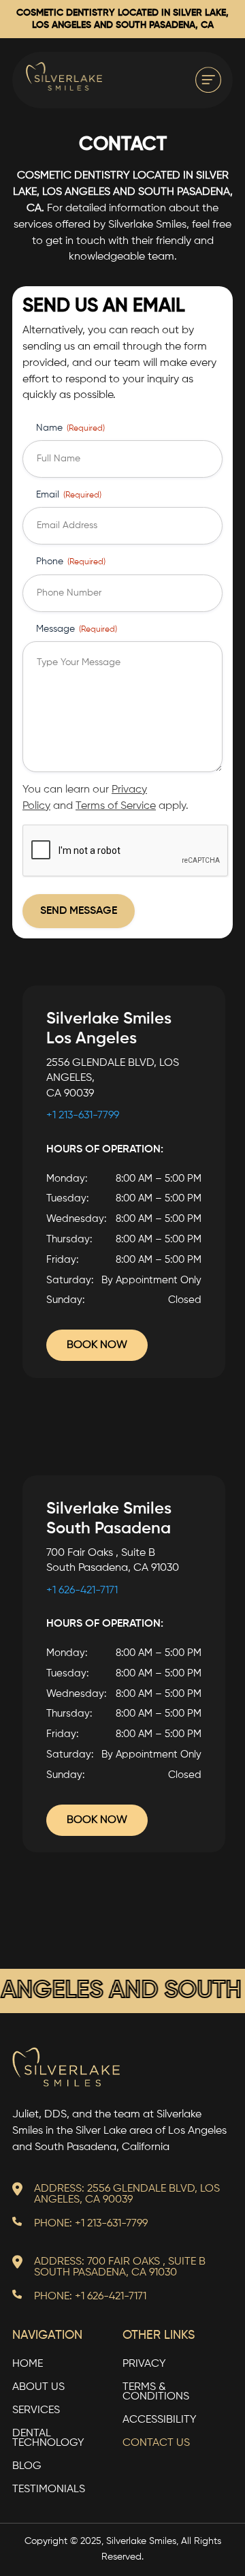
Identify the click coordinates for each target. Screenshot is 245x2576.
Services (36, 2411)
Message (77, 629)
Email (69, 495)
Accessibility (160, 2420)
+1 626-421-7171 (82, 1591)
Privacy (144, 2364)
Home (28, 2364)
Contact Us (156, 2443)
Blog (27, 2467)
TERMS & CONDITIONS (156, 2392)
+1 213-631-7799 (83, 1116)
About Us (38, 2388)
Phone (71, 562)
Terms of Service (116, 806)
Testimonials (49, 2490)
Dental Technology (48, 2439)
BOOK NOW (97, 1345)
